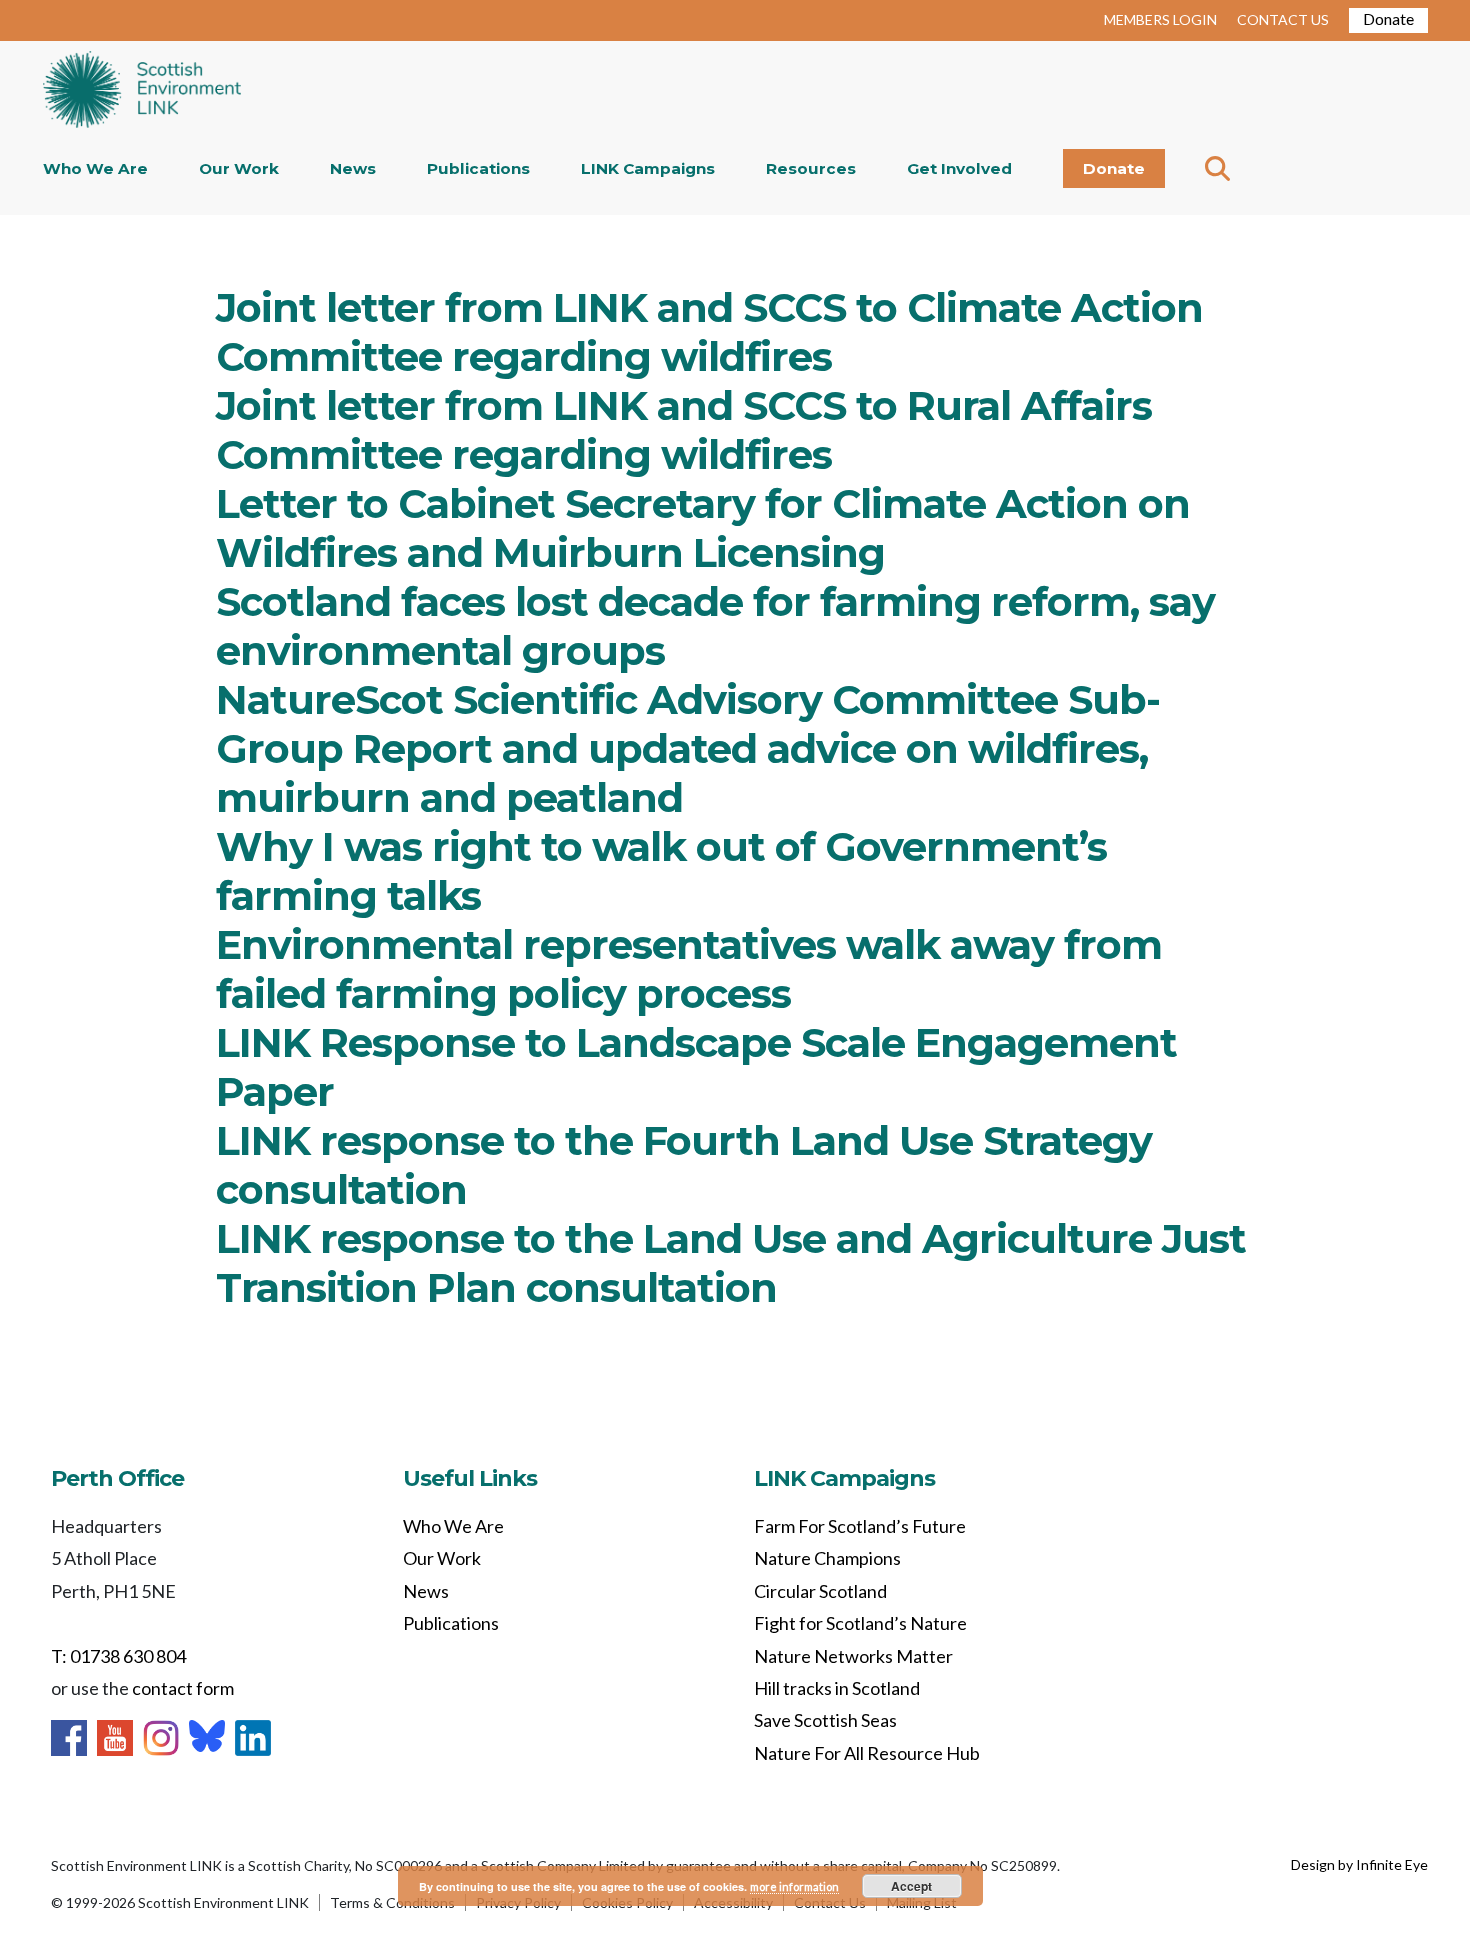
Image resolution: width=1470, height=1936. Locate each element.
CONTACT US (1283, 19)
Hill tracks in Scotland (837, 1688)
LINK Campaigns (648, 168)
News (353, 168)
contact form (183, 1688)
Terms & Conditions (392, 1902)
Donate (1388, 18)
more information (794, 1886)
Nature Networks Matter (853, 1656)
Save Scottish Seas (825, 1720)
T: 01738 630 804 (118, 1656)
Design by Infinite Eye (1359, 1864)
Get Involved (959, 168)
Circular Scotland (820, 1591)
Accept (911, 1886)
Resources (811, 168)
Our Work (239, 168)
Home (142, 91)
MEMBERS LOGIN (1160, 19)
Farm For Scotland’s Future (860, 1526)
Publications (478, 168)
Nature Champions (827, 1558)
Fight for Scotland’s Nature (860, 1623)
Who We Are (95, 168)
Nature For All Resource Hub (867, 1753)
